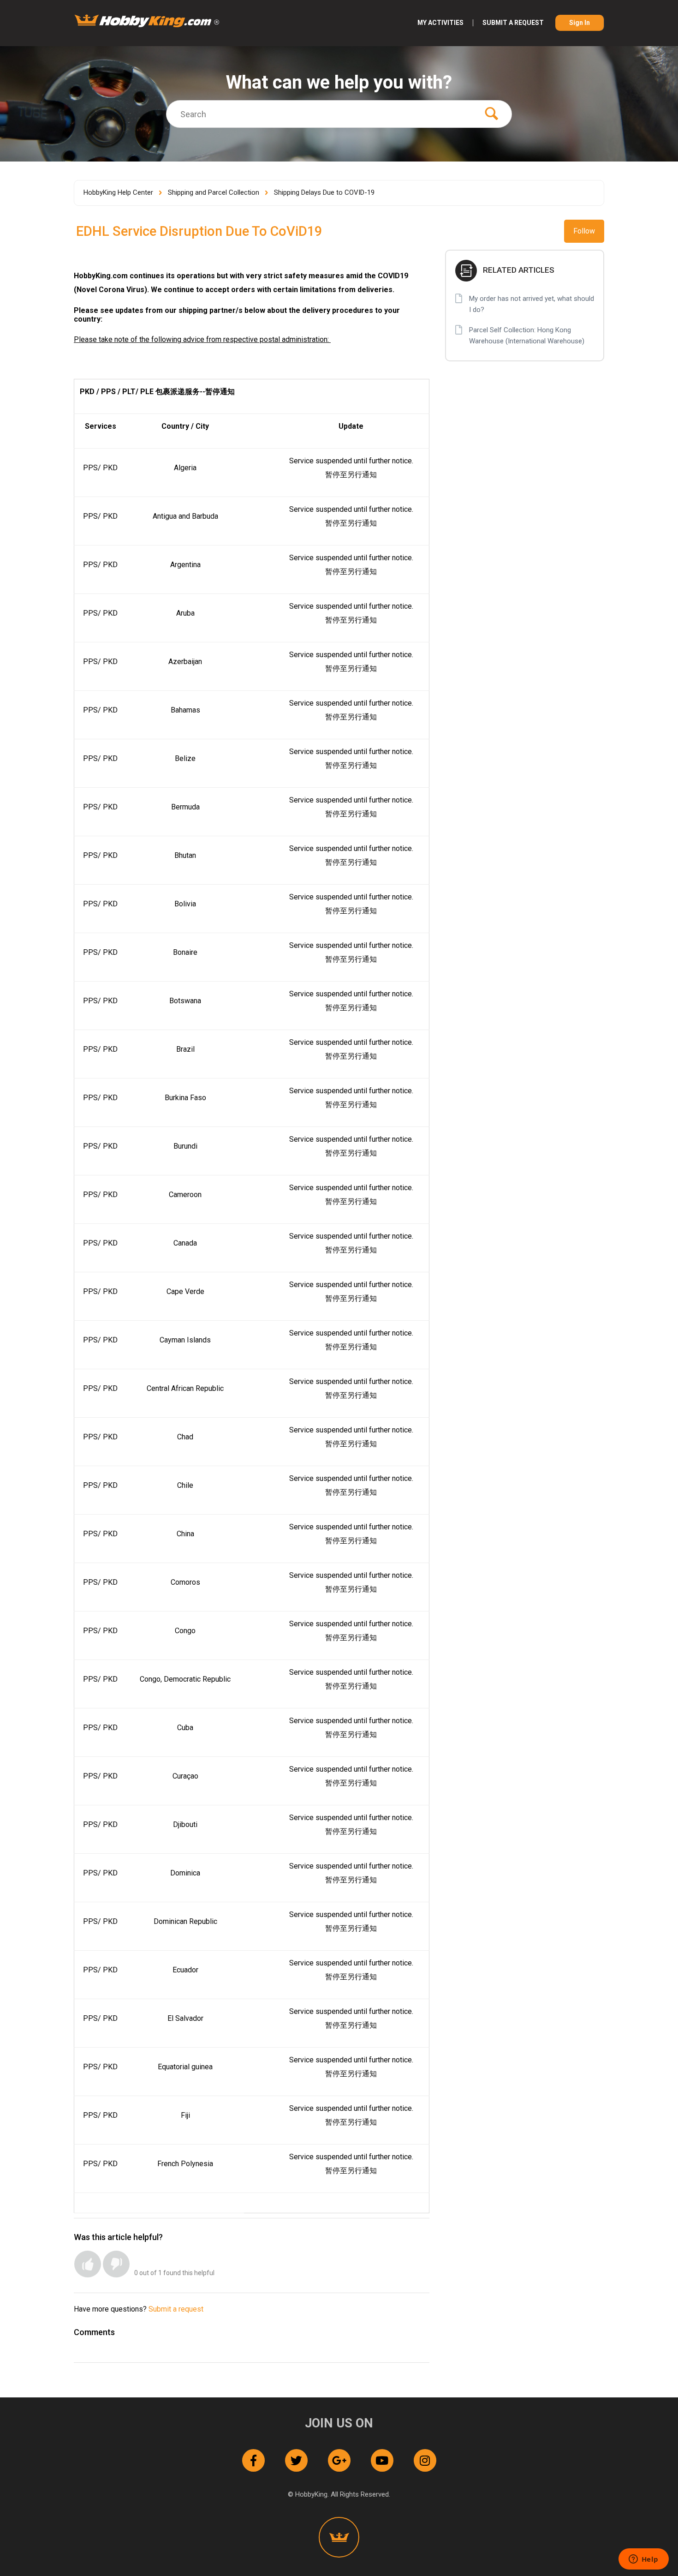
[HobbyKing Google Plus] (339, 2460)
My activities (440, 23)
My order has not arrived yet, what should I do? (532, 304)
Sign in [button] (580, 23)
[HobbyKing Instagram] (425, 2460)
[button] (88, 2264)
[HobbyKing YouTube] (382, 2460)
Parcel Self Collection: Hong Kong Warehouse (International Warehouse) (527, 335)
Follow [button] (584, 231)
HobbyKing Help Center (118, 192)
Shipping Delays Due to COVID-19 (324, 192)
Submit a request (513, 23)
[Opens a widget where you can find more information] (643, 2560)
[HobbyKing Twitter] (296, 2460)
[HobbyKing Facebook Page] (253, 2460)
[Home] (147, 21)
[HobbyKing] (339, 2537)
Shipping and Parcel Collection (214, 192)
